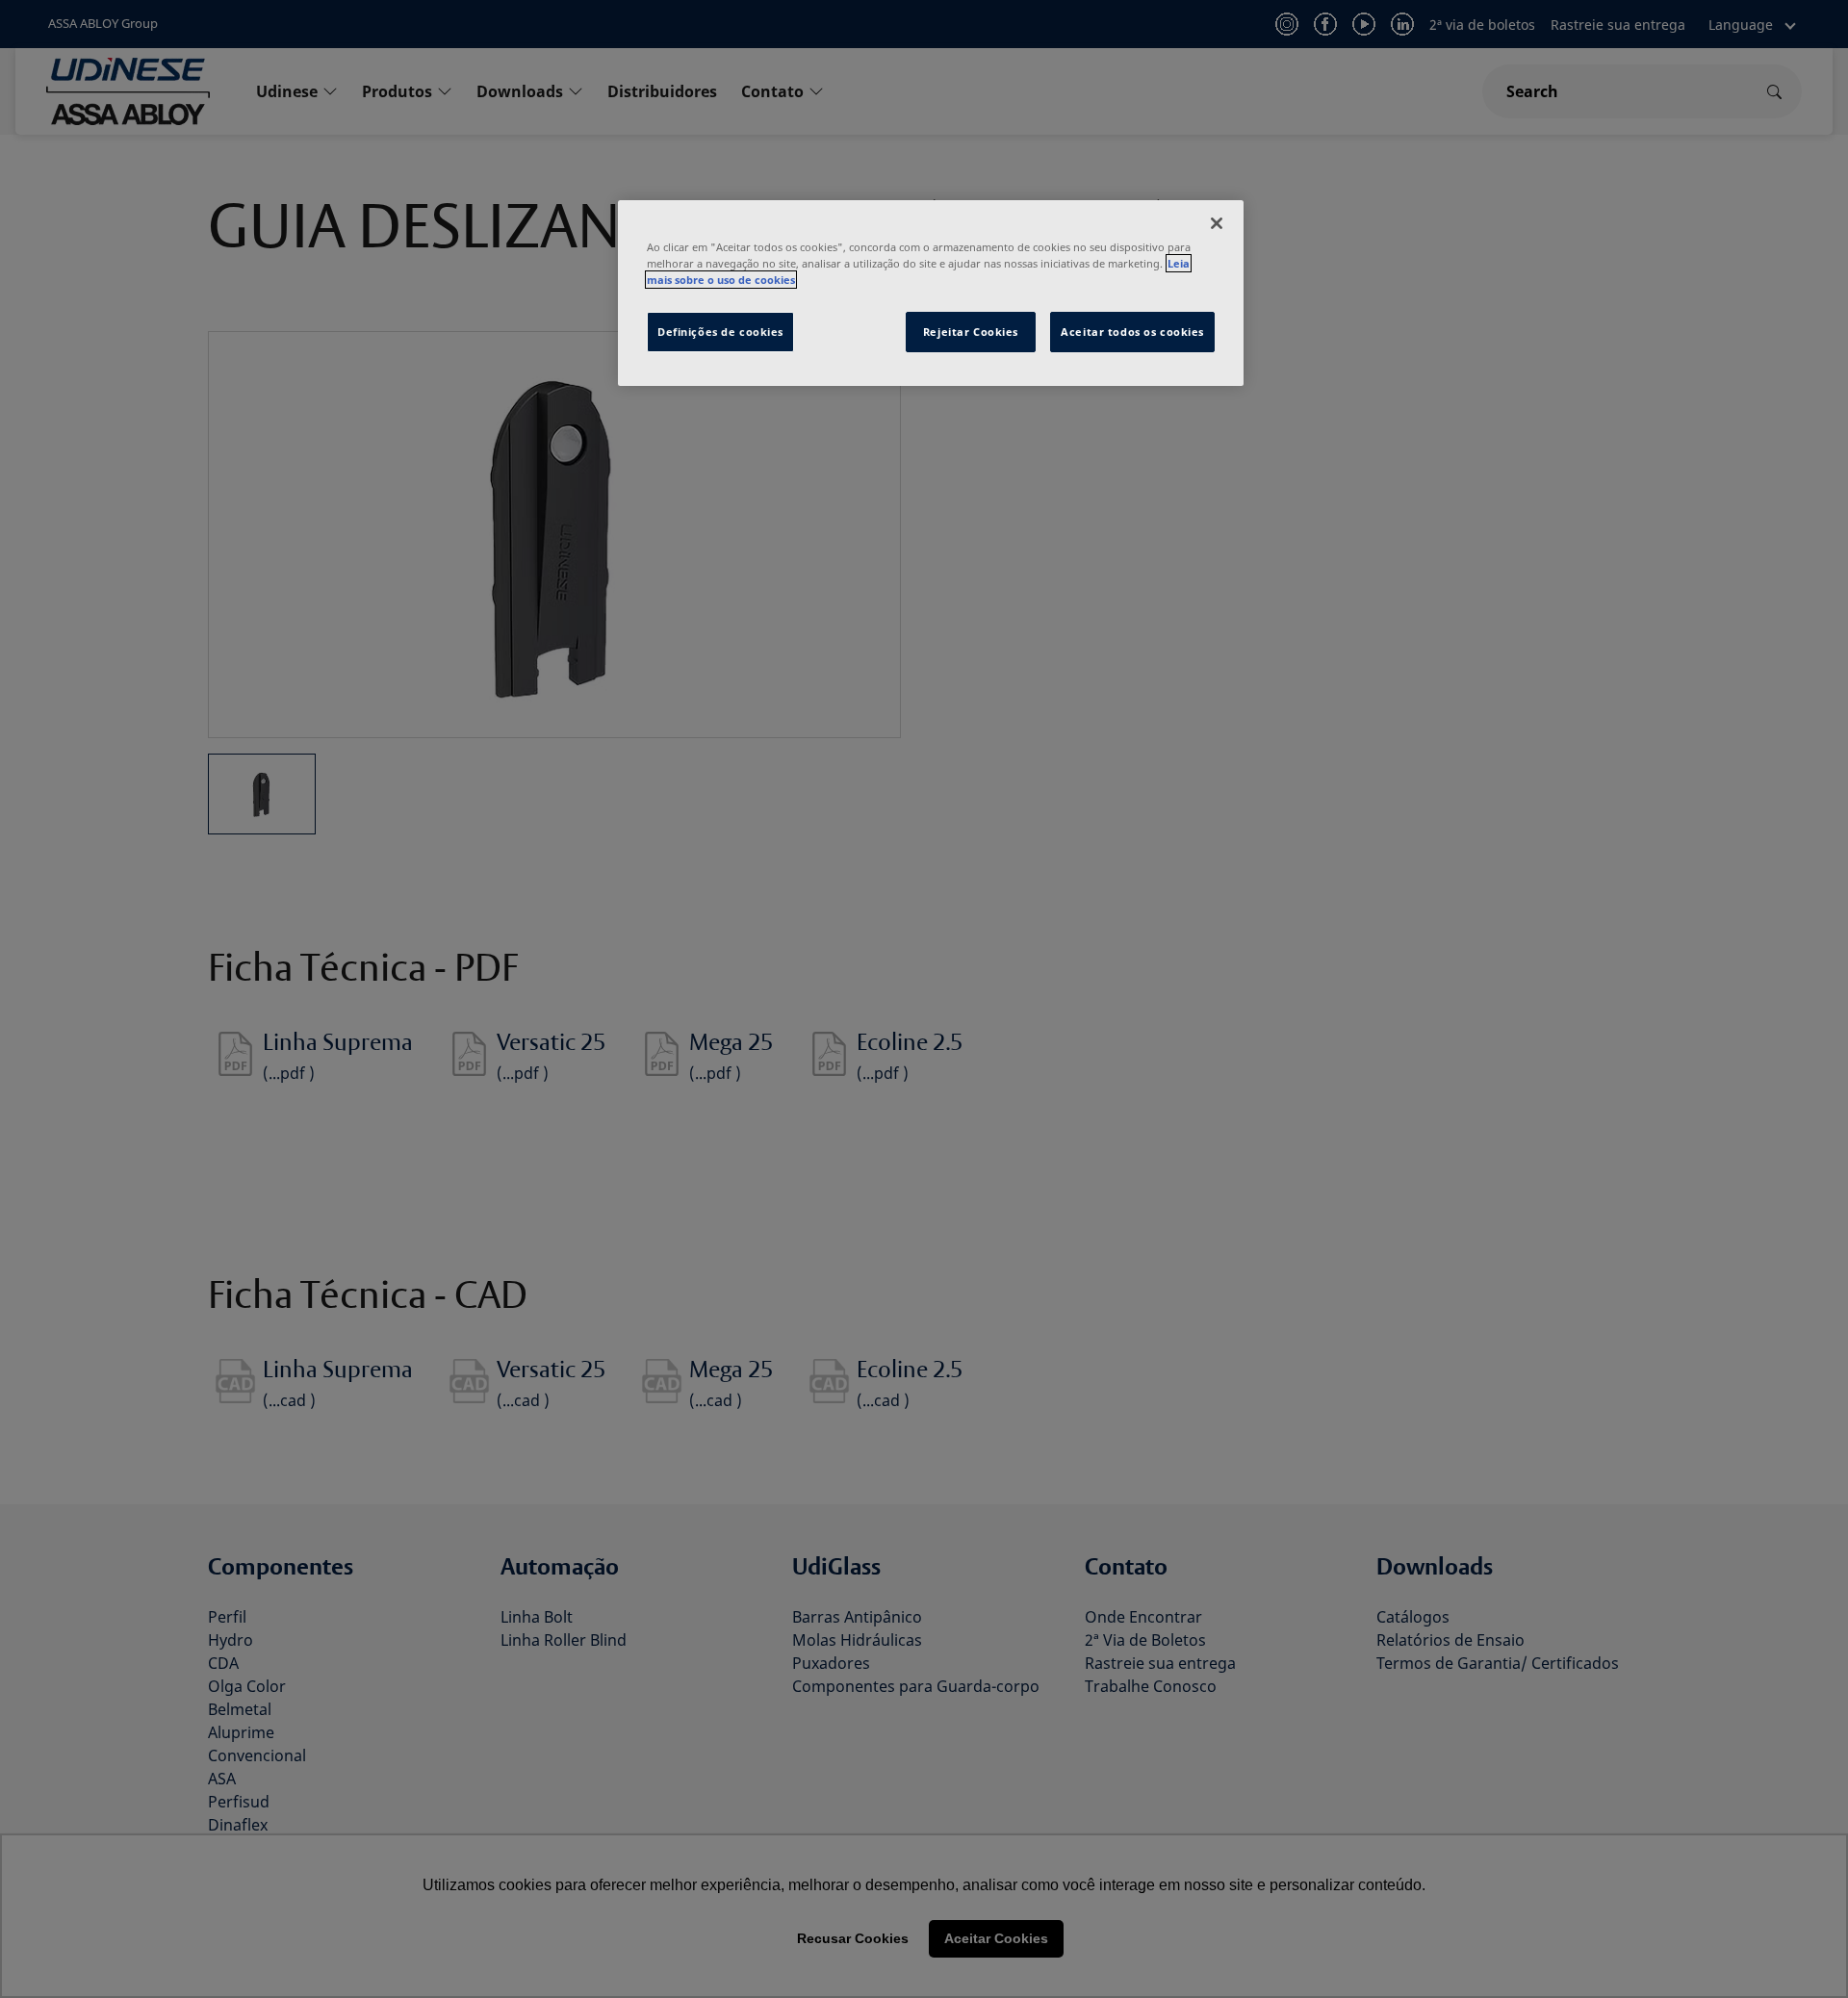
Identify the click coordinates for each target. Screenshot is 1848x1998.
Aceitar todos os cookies (1132, 332)
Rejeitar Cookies (971, 332)
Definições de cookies (720, 332)
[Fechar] (1217, 223)
